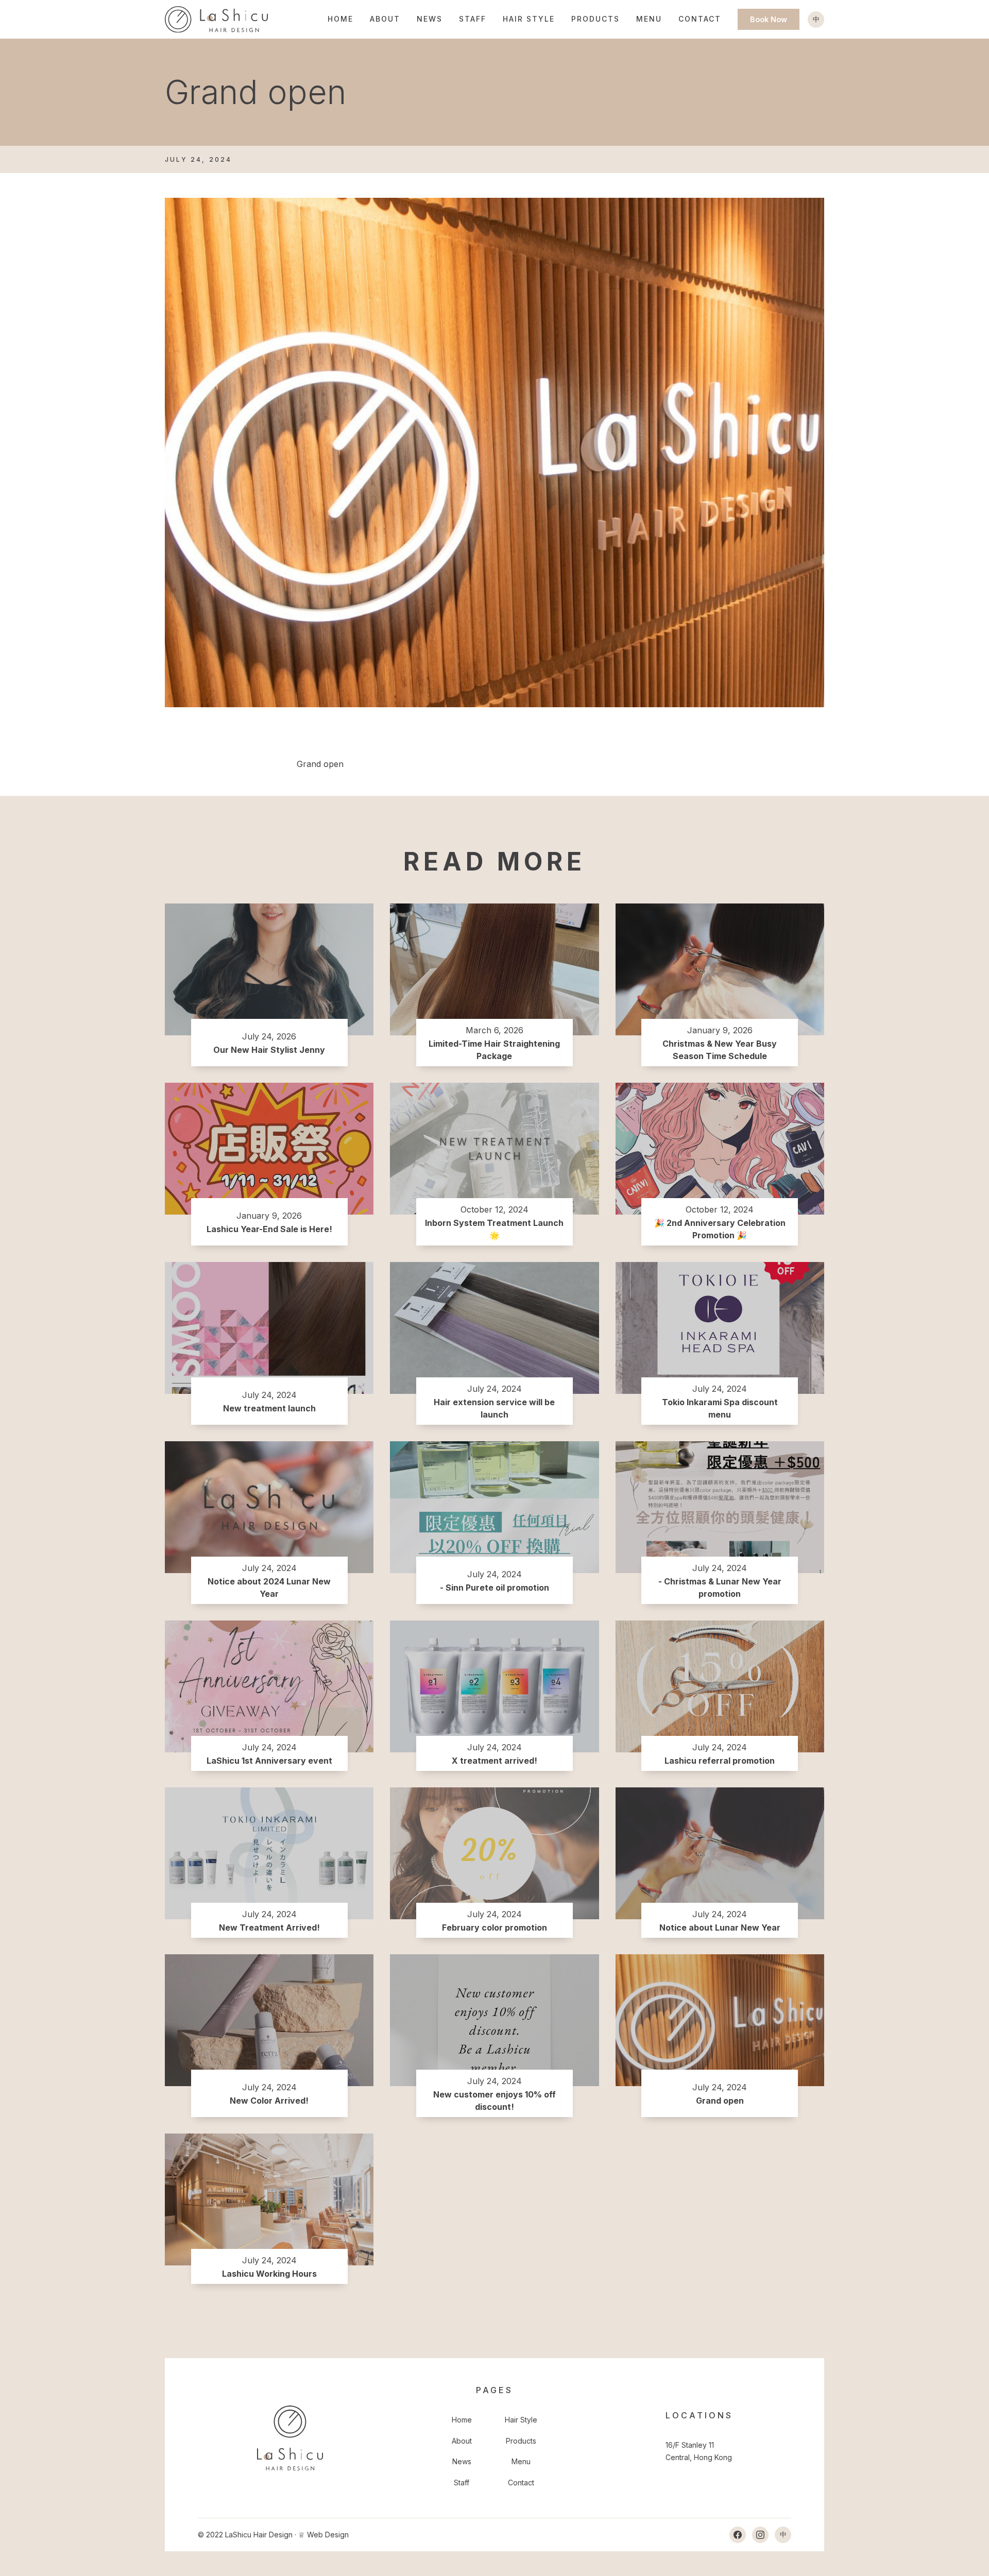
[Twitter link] (760, 2535)
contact (700, 19)
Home (340, 19)
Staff (462, 2483)
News (430, 19)
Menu (649, 19)
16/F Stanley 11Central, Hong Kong (699, 2451)
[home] (216, 19)
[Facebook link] (738, 2535)
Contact (521, 2483)
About (385, 19)
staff (473, 19)
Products (595, 19)
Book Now (769, 19)
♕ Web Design (323, 2535)
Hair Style (529, 19)
